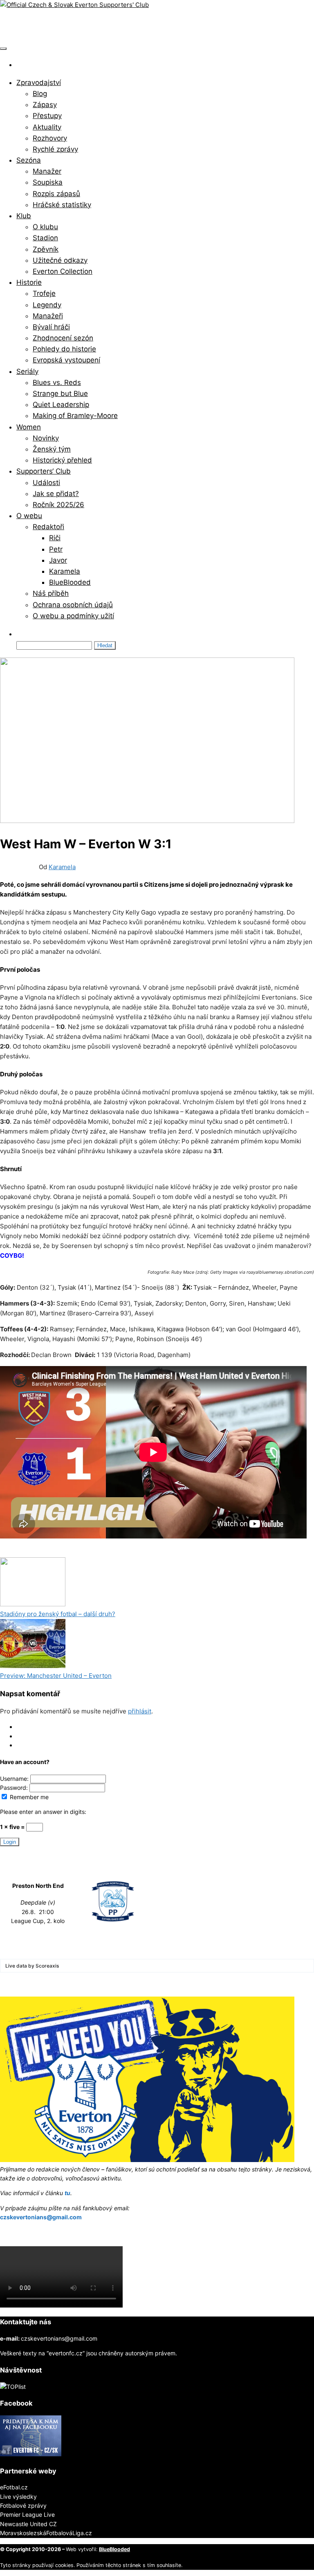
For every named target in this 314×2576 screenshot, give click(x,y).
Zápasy (45, 105)
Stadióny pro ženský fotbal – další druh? (58, 1614)
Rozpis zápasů (56, 194)
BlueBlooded (70, 582)
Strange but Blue (60, 394)
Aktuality (47, 127)
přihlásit (140, 1711)
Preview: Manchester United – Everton (56, 1676)
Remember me (28, 1797)
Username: (15, 1779)
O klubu (45, 227)
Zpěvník (46, 249)
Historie (29, 282)
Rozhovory (50, 138)
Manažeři (48, 316)
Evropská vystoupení (66, 360)
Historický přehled (62, 460)
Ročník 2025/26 (58, 505)
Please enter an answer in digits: (43, 1812)
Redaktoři (48, 527)
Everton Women (51, 1552)
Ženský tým (52, 449)
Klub (24, 216)
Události (46, 483)
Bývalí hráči (51, 327)
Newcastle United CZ (28, 2524)
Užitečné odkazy (60, 260)
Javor (58, 560)
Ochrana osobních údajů (73, 605)
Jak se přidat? (56, 494)
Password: (15, 1788)
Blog (40, 94)
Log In (25, 1727)
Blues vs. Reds (57, 382)
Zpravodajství (39, 83)
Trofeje (44, 293)
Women (29, 427)
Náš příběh (51, 593)
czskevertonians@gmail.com (41, 2217)
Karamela (65, 571)
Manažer (47, 171)
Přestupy (47, 116)
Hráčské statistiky (62, 205)
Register (27, 1736)
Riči (55, 538)
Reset (24, 1745)
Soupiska (48, 182)
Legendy (47, 305)
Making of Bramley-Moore (75, 416)
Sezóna (29, 160)
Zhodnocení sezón (63, 338)
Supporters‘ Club (44, 471)
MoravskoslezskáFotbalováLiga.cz (46, 2533)
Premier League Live (27, 2515)
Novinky (46, 438)
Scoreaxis (47, 1966)
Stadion (45, 238)
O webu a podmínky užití (73, 616)
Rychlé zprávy (55, 149)
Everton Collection (63, 271)
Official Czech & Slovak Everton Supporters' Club (121, 25)
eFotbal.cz (14, 2487)
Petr (56, 549)
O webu (29, 516)
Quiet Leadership (61, 405)
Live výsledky (18, 2497)
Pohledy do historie (64, 349)
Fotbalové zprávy (23, 2506)
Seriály (27, 371)
